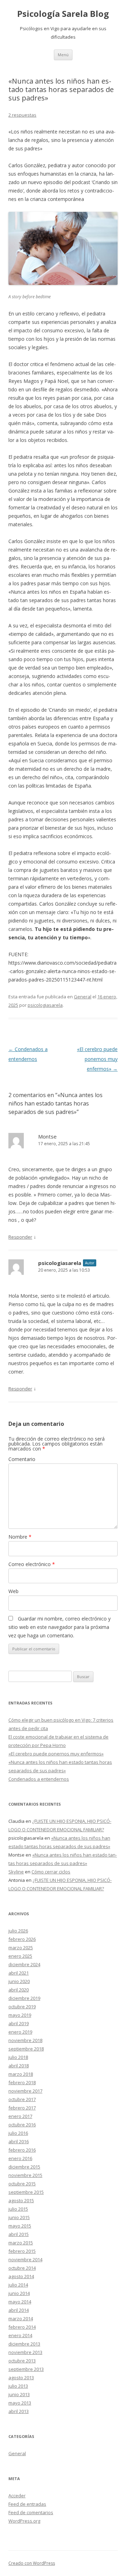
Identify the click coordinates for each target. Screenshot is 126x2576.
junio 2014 (19, 2293)
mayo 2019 (20, 2015)
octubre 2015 (22, 2184)
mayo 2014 (20, 2302)
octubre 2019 (22, 2007)
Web (13, 1591)
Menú (63, 55)
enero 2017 (20, 2116)
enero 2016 (20, 2158)
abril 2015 (19, 2234)
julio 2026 (18, 1931)
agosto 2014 (21, 2276)
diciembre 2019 (24, 1998)
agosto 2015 (21, 2200)
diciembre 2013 (24, 2344)
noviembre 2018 (25, 2040)
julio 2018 (18, 2057)
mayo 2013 (20, 2403)
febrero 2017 (22, 2108)
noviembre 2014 (25, 2259)
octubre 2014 (22, 2268)
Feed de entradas (27, 2504)
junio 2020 (19, 1981)
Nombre (20, 1537)
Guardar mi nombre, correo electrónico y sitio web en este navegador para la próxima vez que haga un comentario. (59, 1627)
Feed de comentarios (31, 2512)
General (83, 997)
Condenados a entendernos (39, 1779)
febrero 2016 (22, 2150)
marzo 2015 (21, 2243)
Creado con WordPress (32, 2563)
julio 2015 (18, 2209)
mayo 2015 (20, 2226)
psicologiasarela (45, 1005)
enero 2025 (20, 1956)
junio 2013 (19, 2394)
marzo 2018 (21, 2074)
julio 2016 (18, 2133)
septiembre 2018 (26, 2049)
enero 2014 (20, 2335)
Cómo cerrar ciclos (51, 1872)
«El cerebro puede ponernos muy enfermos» (97, 1059)
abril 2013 (19, 2411)
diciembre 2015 (24, 2167)
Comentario (22, 1459)
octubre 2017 (22, 2099)
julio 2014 (18, 2285)
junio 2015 (19, 2217)
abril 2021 (19, 1973)
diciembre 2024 (24, 1964)
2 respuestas (22, 115)
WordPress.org (24, 2521)
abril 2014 (19, 2310)
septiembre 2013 (26, 2369)
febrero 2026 (22, 1939)
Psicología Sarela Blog (63, 14)
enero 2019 (20, 2032)
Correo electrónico (32, 1564)
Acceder (17, 2496)
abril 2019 (19, 2023)
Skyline (16, 1872)
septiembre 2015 (26, 2192)
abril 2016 (19, 2141)
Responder (20, 1237)
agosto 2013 (21, 2378)
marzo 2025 (21, 1948)
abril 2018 (19, 2066)
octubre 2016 (22, 2125)
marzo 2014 (21, 2319)
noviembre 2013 (25, 2352)
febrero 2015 (22, 2251)
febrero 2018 (22, 2082)
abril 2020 (19, 1990)
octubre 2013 (22, 2361)
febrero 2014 (22, 2327)
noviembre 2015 (25, 2175)
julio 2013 (18, 2386)
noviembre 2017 (25, 2091)
